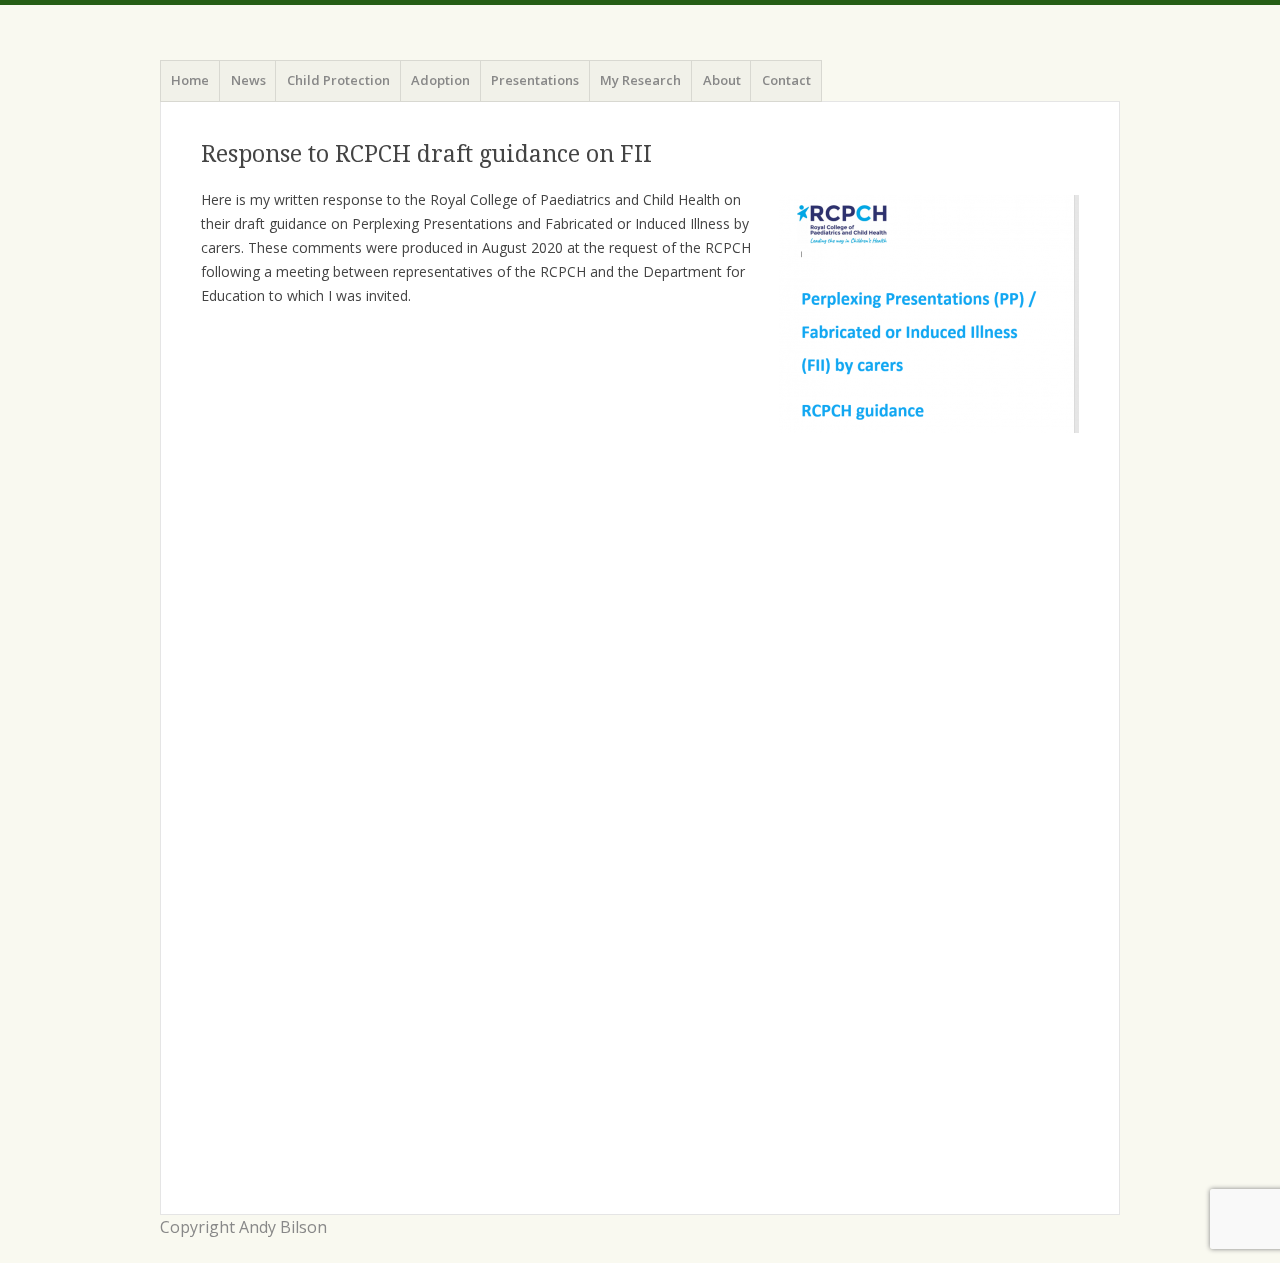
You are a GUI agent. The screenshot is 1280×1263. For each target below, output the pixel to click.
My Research (640, 80)
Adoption (440, 80)
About (722, 80)
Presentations (535, 80)
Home (190, 80)
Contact (786, 80)
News (248, 80)
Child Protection (338, 80)
